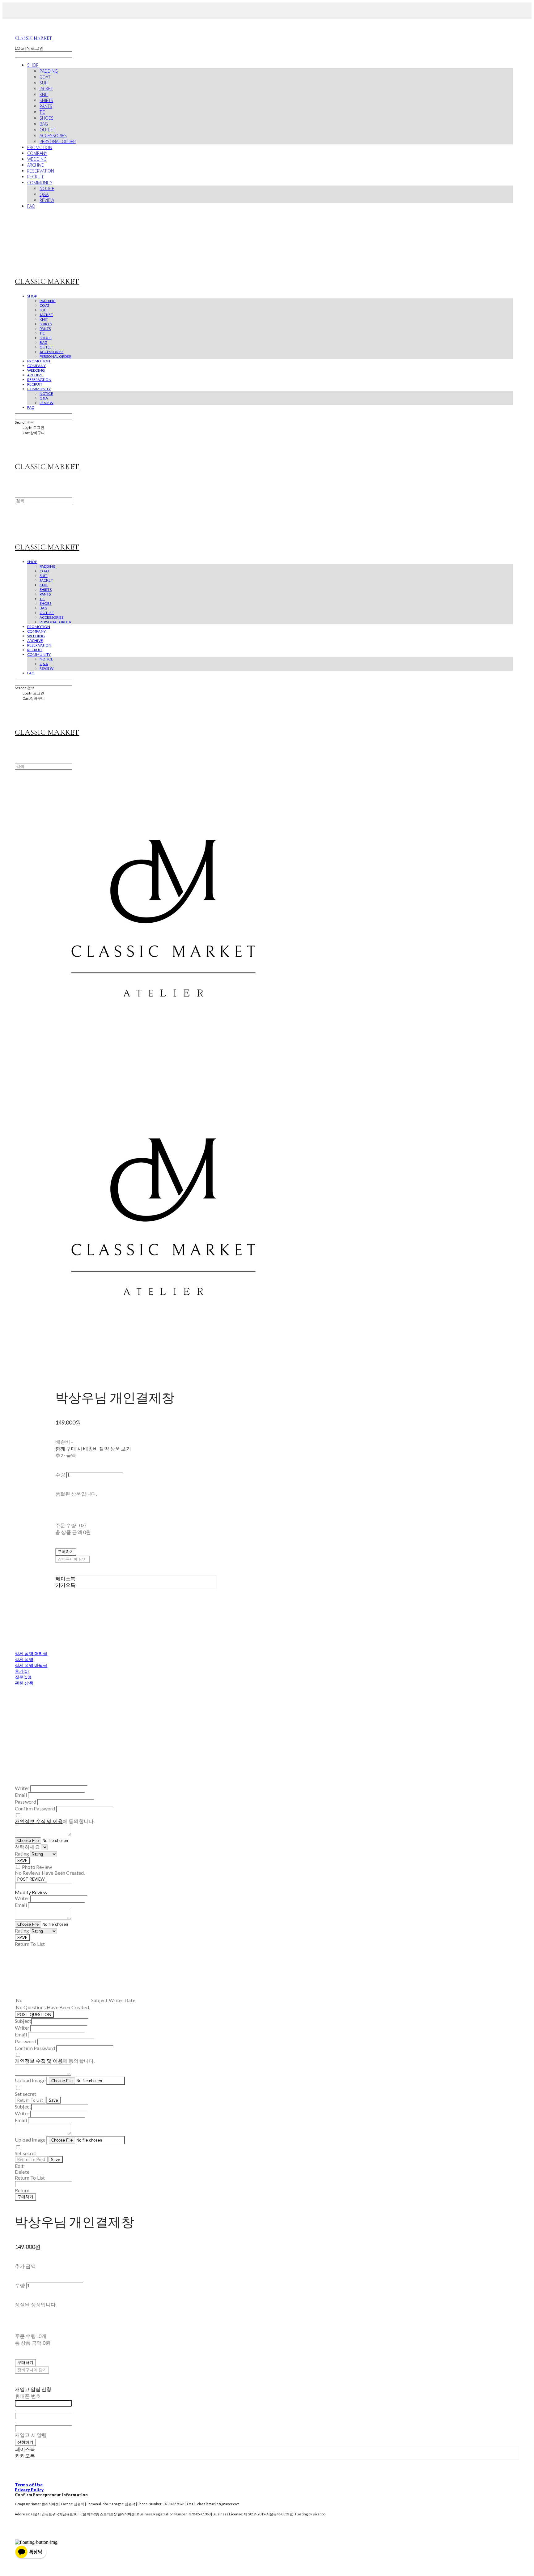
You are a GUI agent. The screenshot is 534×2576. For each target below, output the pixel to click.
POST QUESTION (34, 2014)
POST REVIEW (31, 1879)
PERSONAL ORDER (58, 141)
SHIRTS (46, 100)
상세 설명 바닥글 (31, 1665)
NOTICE (47, 188)
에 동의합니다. (55, 1821)
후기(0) (22, 1671)
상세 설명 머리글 (31, 1653)
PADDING (49, 71)
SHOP (33, 65)
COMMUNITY (40, 183)
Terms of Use (29, 2485)
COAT (45, 77)
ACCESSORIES (53, 136)
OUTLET (47, 130)
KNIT (44, 94)
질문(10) (23, 1677)
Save (53, 2100)
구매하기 (25, 2197)
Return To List (30, 2100)
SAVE (22, 1860)
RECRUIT (35, 177)
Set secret (26, 2094)
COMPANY (37, 153)
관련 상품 (24, 1683)
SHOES (47, 118)
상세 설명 (24, 1659)
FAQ (31, 206)
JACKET (46, 89)
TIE (42, 112)
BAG (44, 124)
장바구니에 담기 (32, 2370)
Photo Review (37, 1867)
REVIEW (47, 200)
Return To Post (31, 2159)
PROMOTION (40, 147)
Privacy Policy (29, 2490)
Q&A (44, 194)
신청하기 (25, 2442)
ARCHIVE (36, 165)
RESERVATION (41, 171)
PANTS (46, 106)
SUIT (44, 83)
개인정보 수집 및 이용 (39, 1821)
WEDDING (37, 159)
